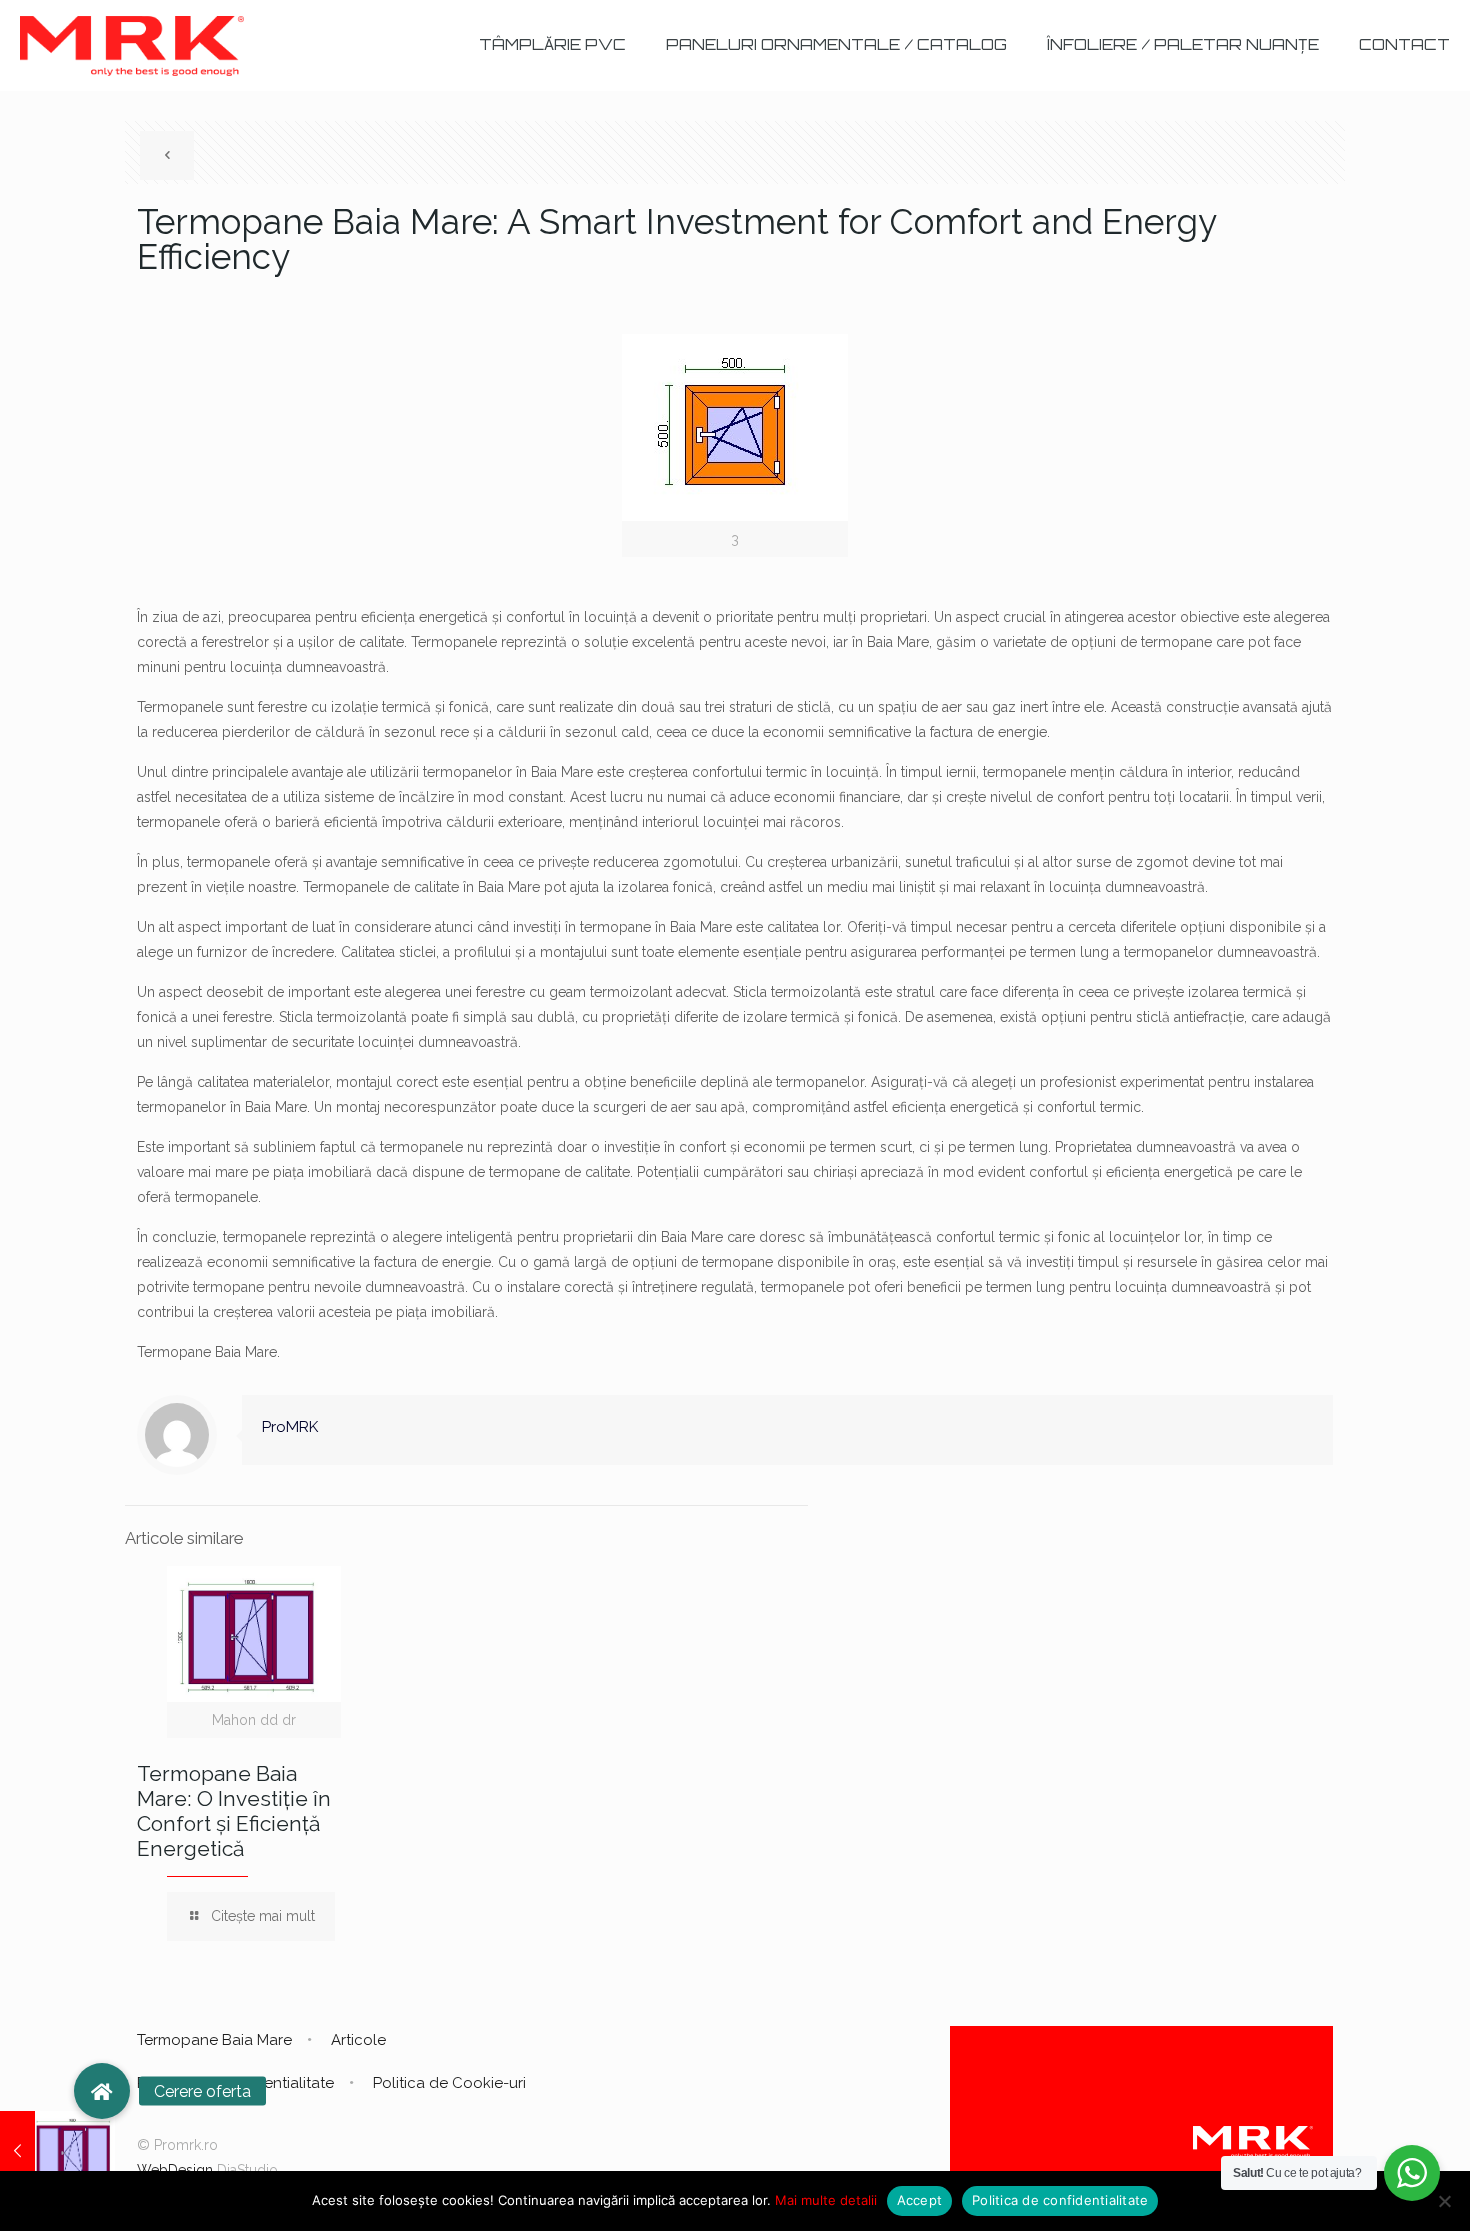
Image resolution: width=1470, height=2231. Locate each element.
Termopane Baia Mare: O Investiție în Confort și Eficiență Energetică (234, 1811)
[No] (1445, 2201)
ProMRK (290, 1427)
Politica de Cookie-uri (449, 2083)
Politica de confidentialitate (1060, 2200)
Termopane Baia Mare (214, 2040)
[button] (102, 2091)
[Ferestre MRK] (132, 45)
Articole (358, 2040)
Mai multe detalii (826, 2200)
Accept (920, 2200)
